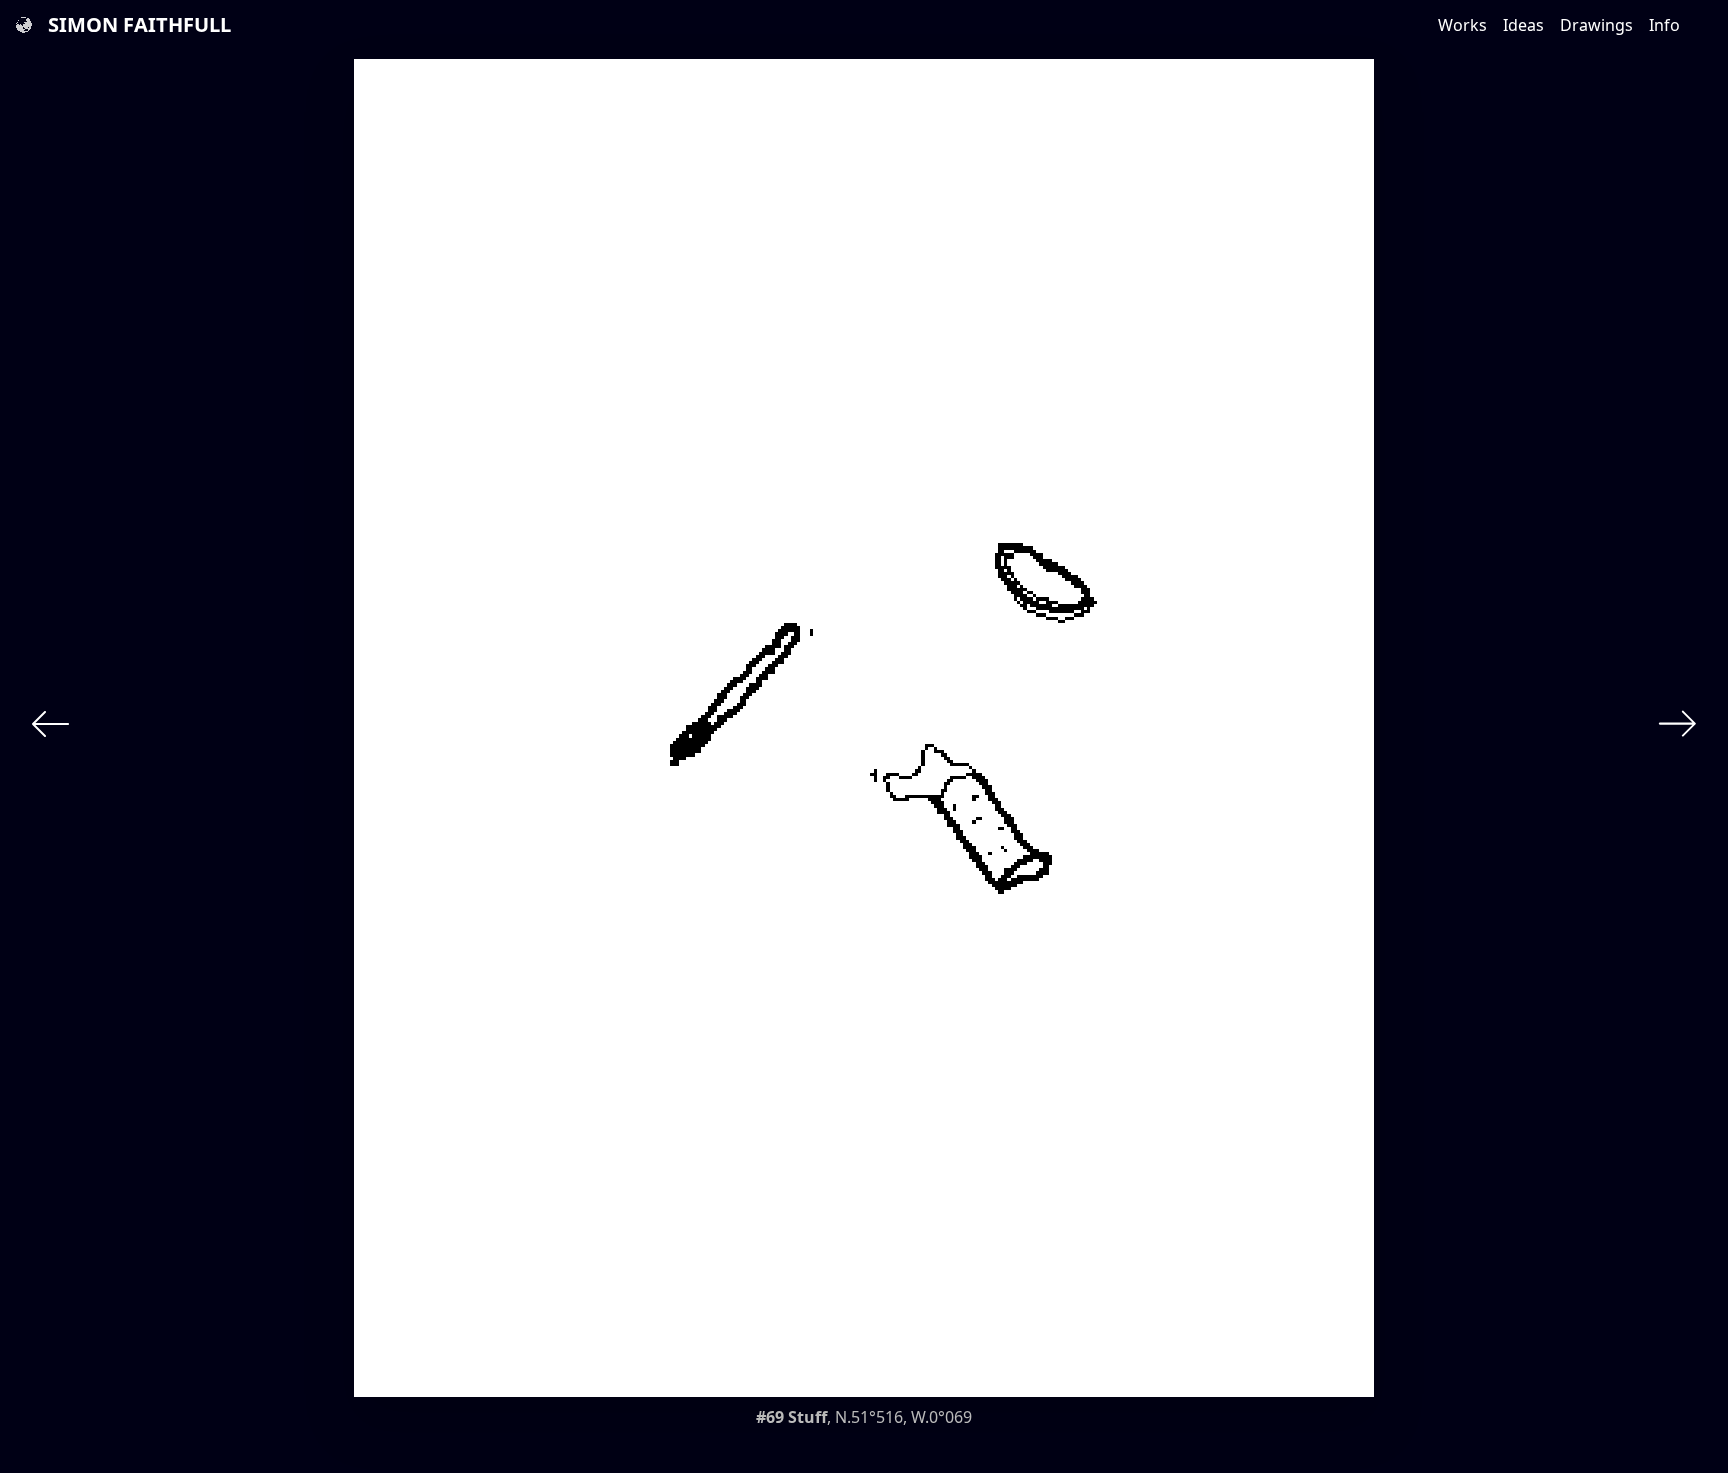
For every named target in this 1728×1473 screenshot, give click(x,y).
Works (1462, 25)
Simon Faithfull (139, 24)
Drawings (1596, 25)
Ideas (1523, 25)
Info (1664, 25)
